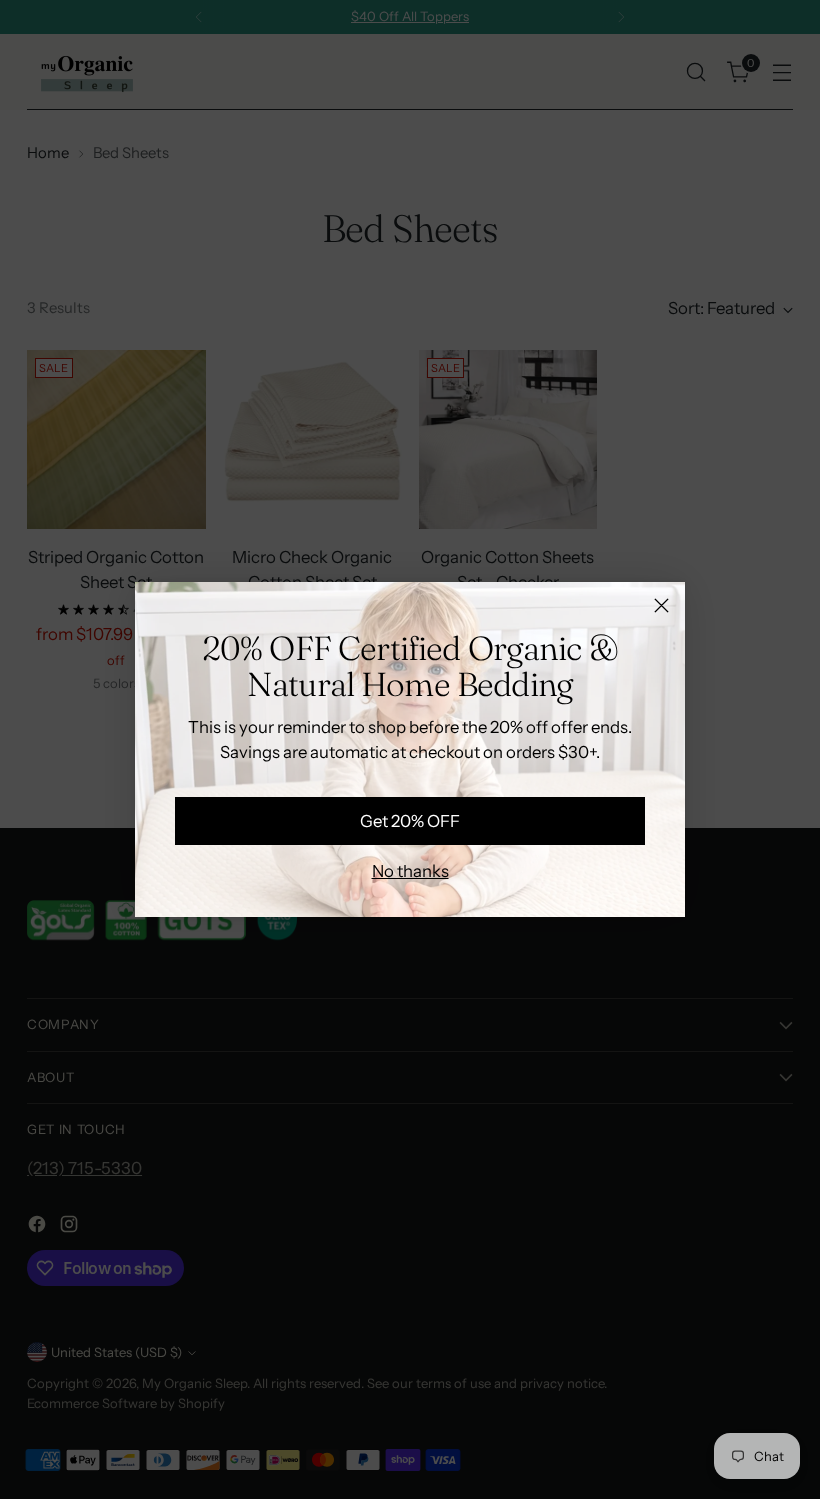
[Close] (661, 605)
